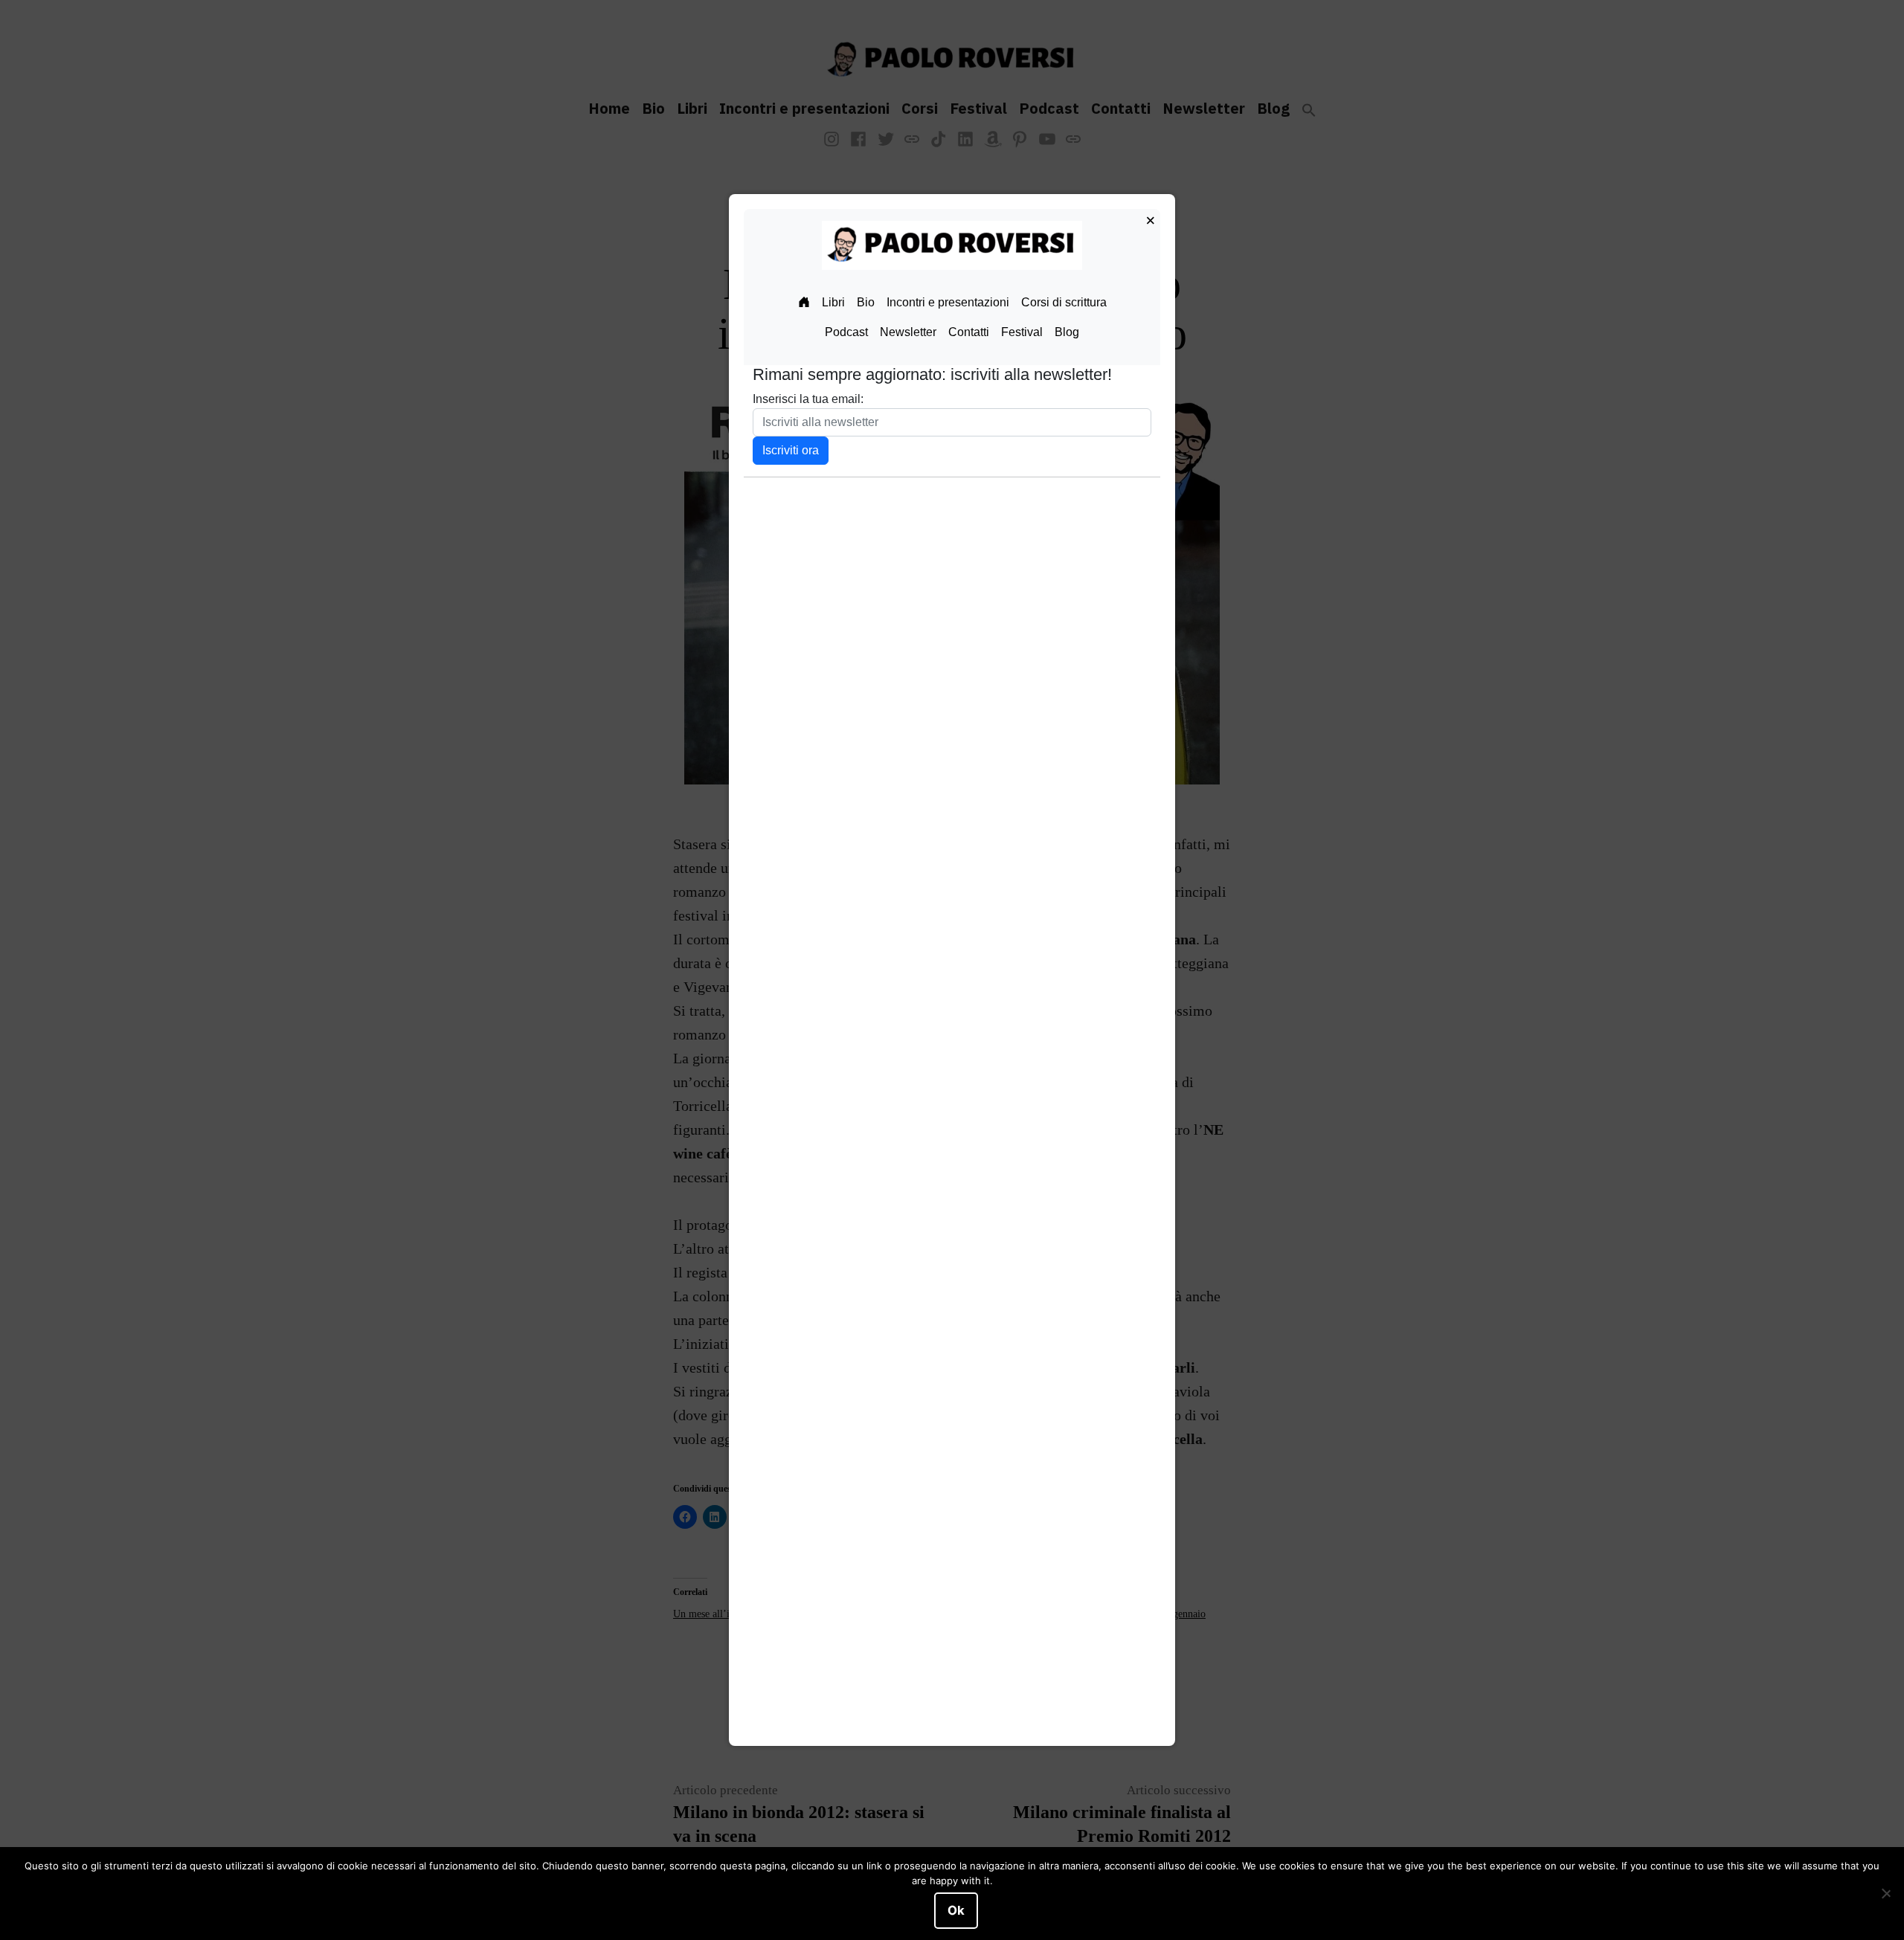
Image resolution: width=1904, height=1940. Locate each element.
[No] (1885, 1894)
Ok (956, 1910)
